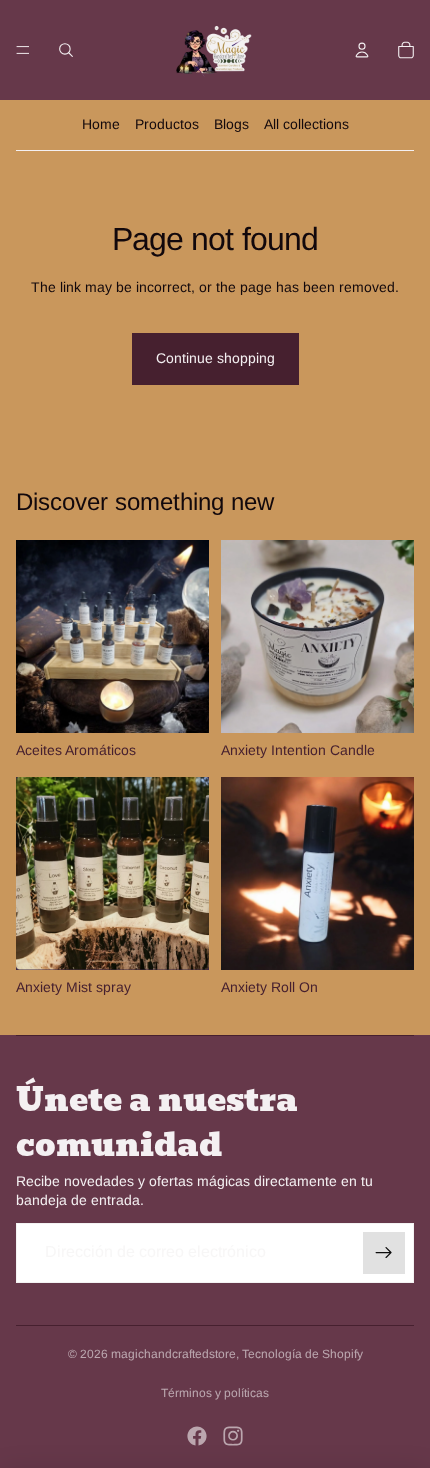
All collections (306, 124)
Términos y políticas (215, 1393)
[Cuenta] (362, 50)
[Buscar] (66, 50)
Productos (167, 124)
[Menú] (23, 50)
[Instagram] (233, 1436)
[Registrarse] (384, 1253)
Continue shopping (215, 358)
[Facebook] (197, 1436)
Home (101, 124)
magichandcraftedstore (173, 1354)
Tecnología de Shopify (302, 1354)
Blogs (231, 124)
